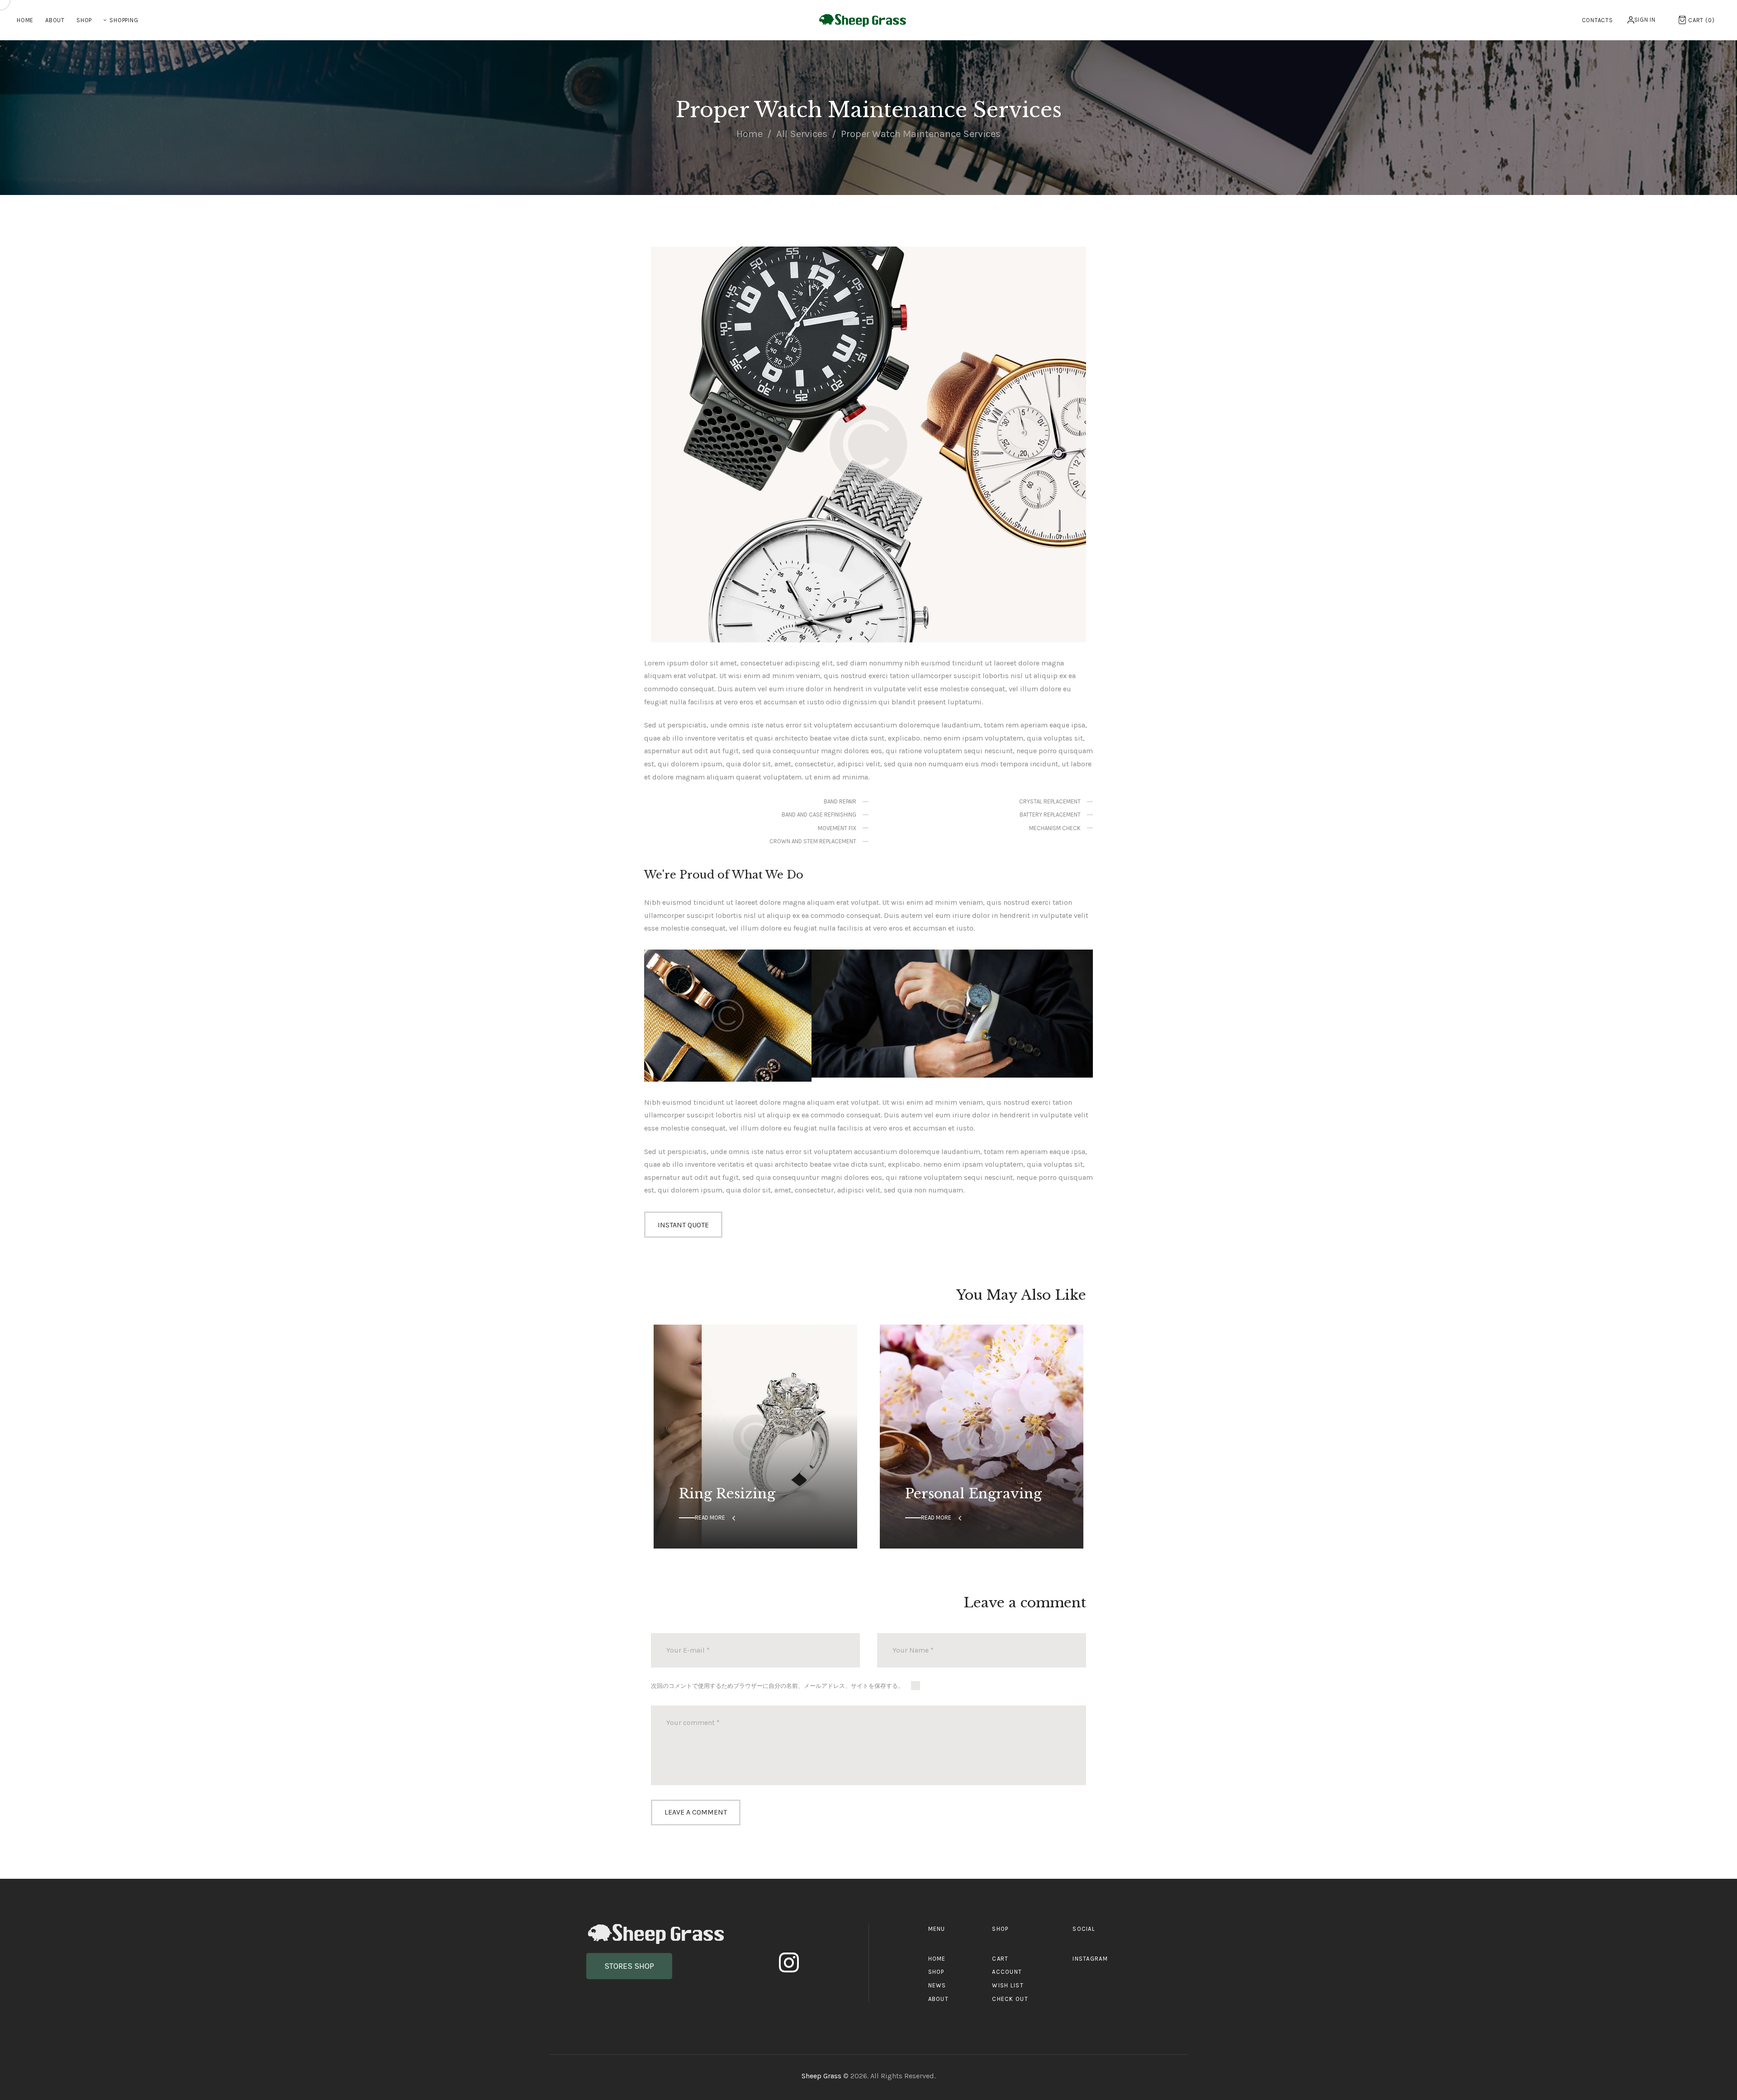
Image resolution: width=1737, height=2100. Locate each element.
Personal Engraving (973, 1494)
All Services (802, 134)
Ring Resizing (727, 1494)
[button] (629, 1966)
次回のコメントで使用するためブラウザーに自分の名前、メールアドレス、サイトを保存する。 (777, 1686)
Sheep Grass (822, 2076)
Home (750, 134)
